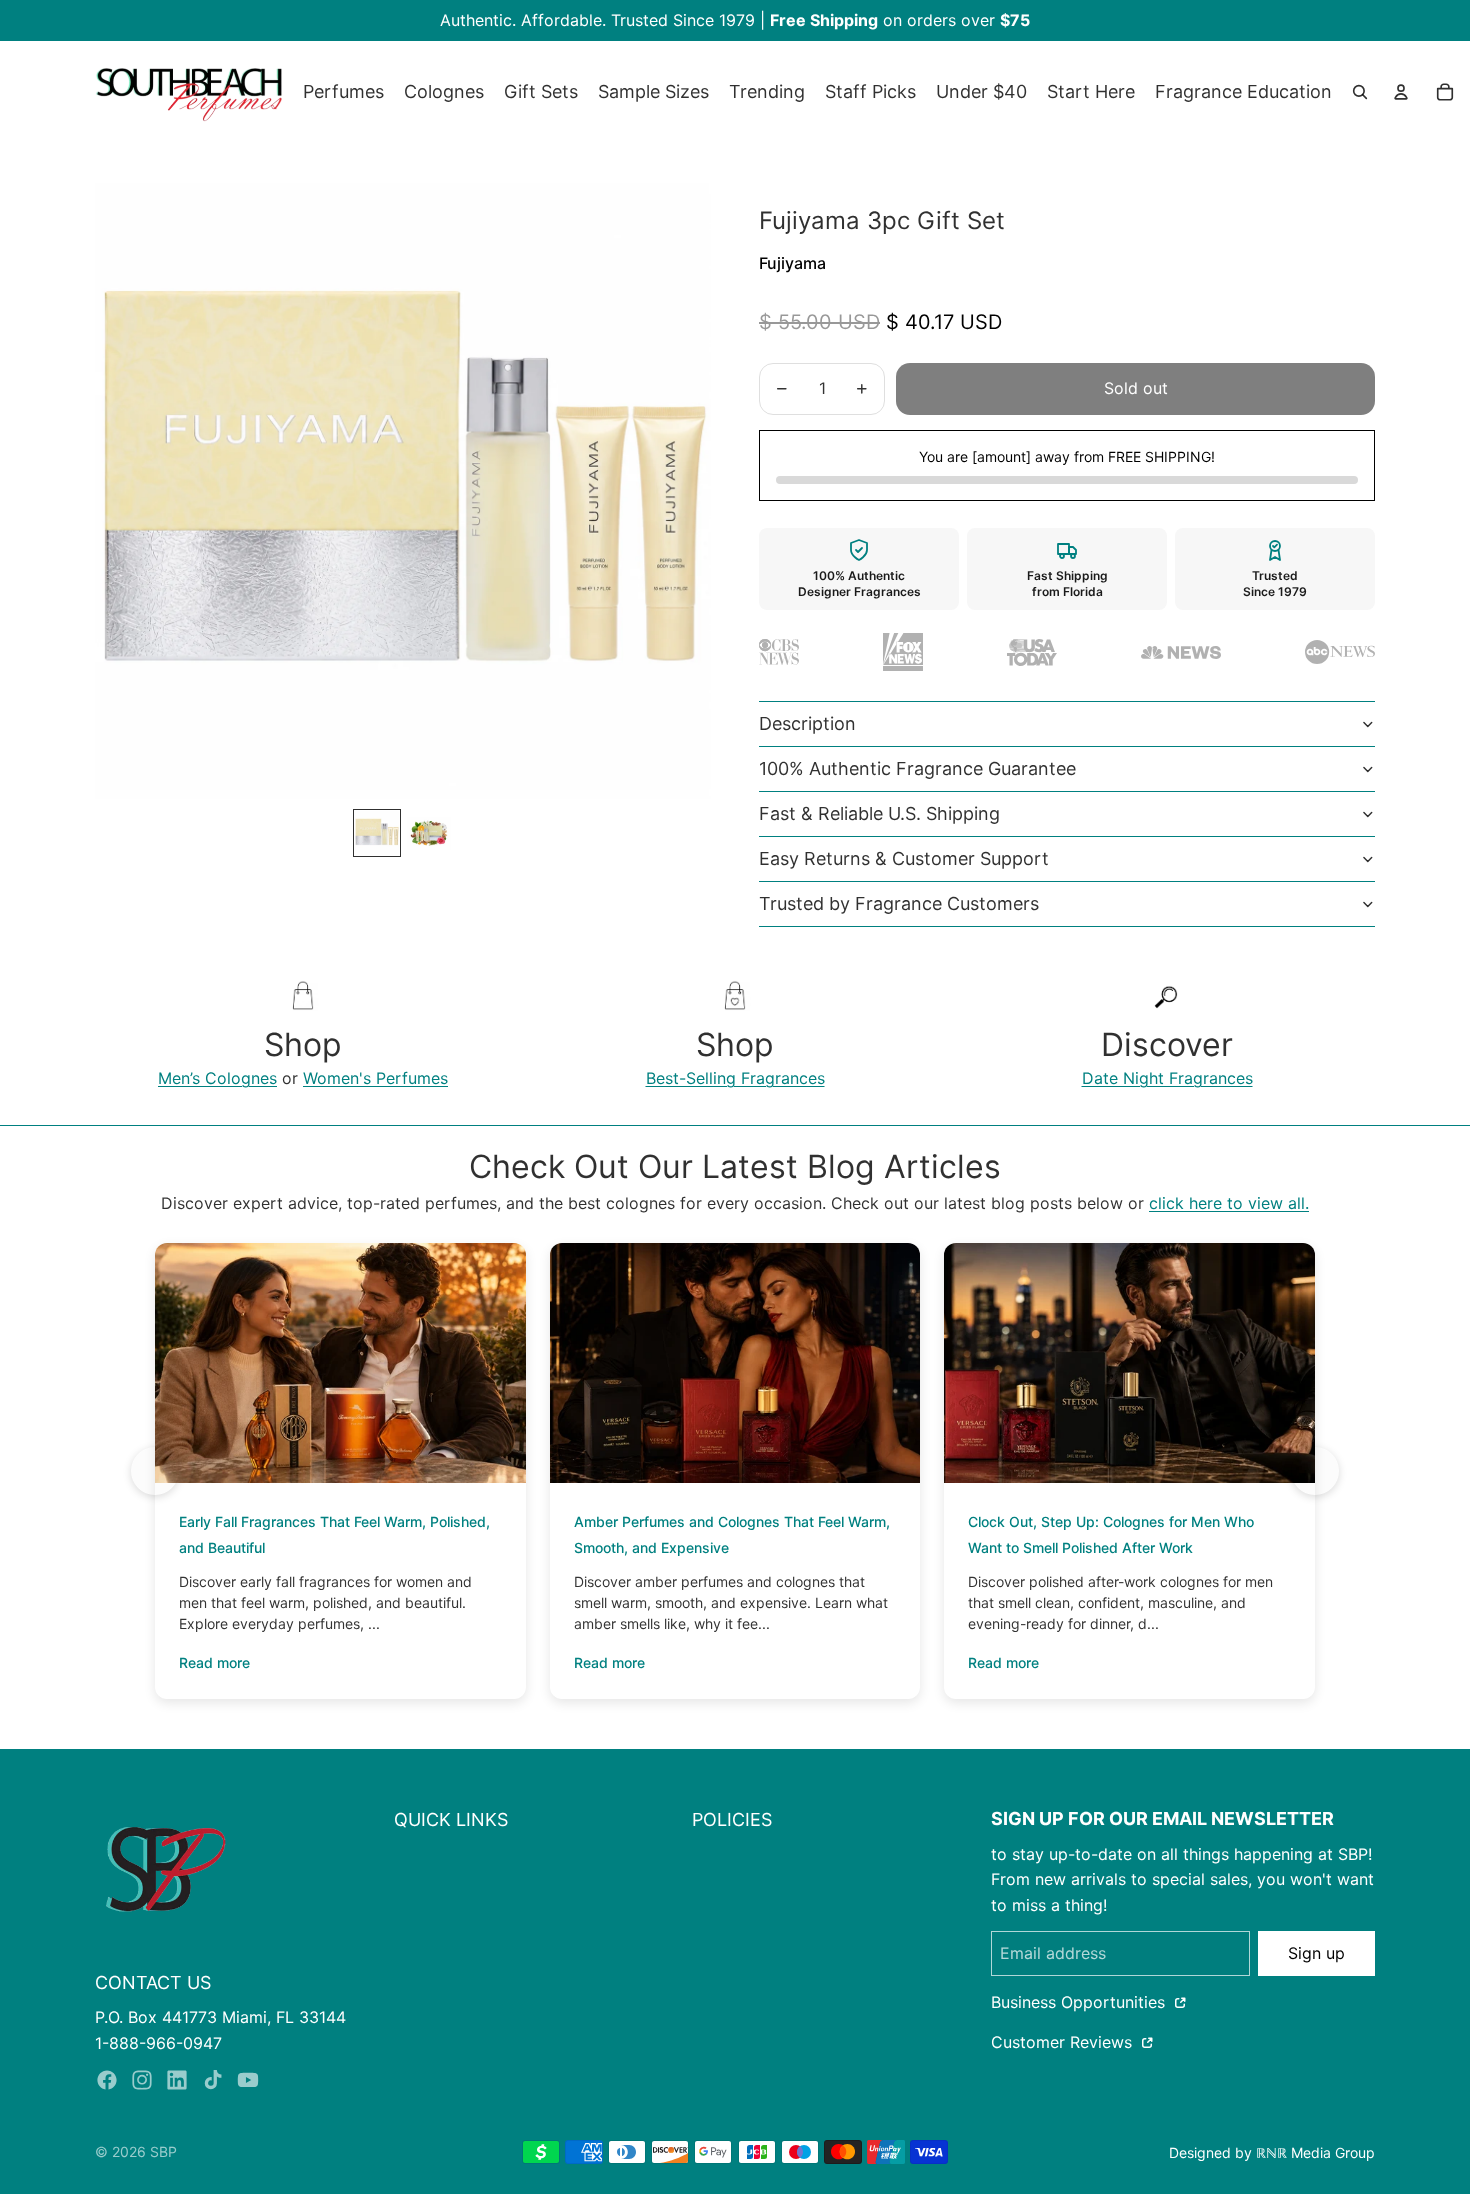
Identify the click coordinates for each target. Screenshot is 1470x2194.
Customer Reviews (1064, 2042)
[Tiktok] (213, 2080)
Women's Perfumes (375, 1078)
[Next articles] (1315, 1471)
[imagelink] (165, 1868)
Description (807, 723)
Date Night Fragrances (1167, 1078)
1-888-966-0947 (158, 2043)
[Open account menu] (1401, 92)
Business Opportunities (1080, 2002)
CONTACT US (153, 1982)
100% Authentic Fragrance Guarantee (917, 768)
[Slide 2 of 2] (429, 833)
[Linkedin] (177, 2080)
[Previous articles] (155, 1471)
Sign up (1316, 1953)
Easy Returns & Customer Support (904, 858)
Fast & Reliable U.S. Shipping (879, 813)
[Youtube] (248, 2080)
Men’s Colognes (217, 1078)
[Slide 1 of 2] (377, 833)
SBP (163, 2151)
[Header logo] (189, 92)
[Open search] (1360, 92)
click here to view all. (1229, 1203)
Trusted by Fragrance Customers (899, 903)
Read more (214, 1662)
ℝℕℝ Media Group (1315, 2152)
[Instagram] (142, 2080)
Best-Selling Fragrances (735, 1078)
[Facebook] (107, 2080)
